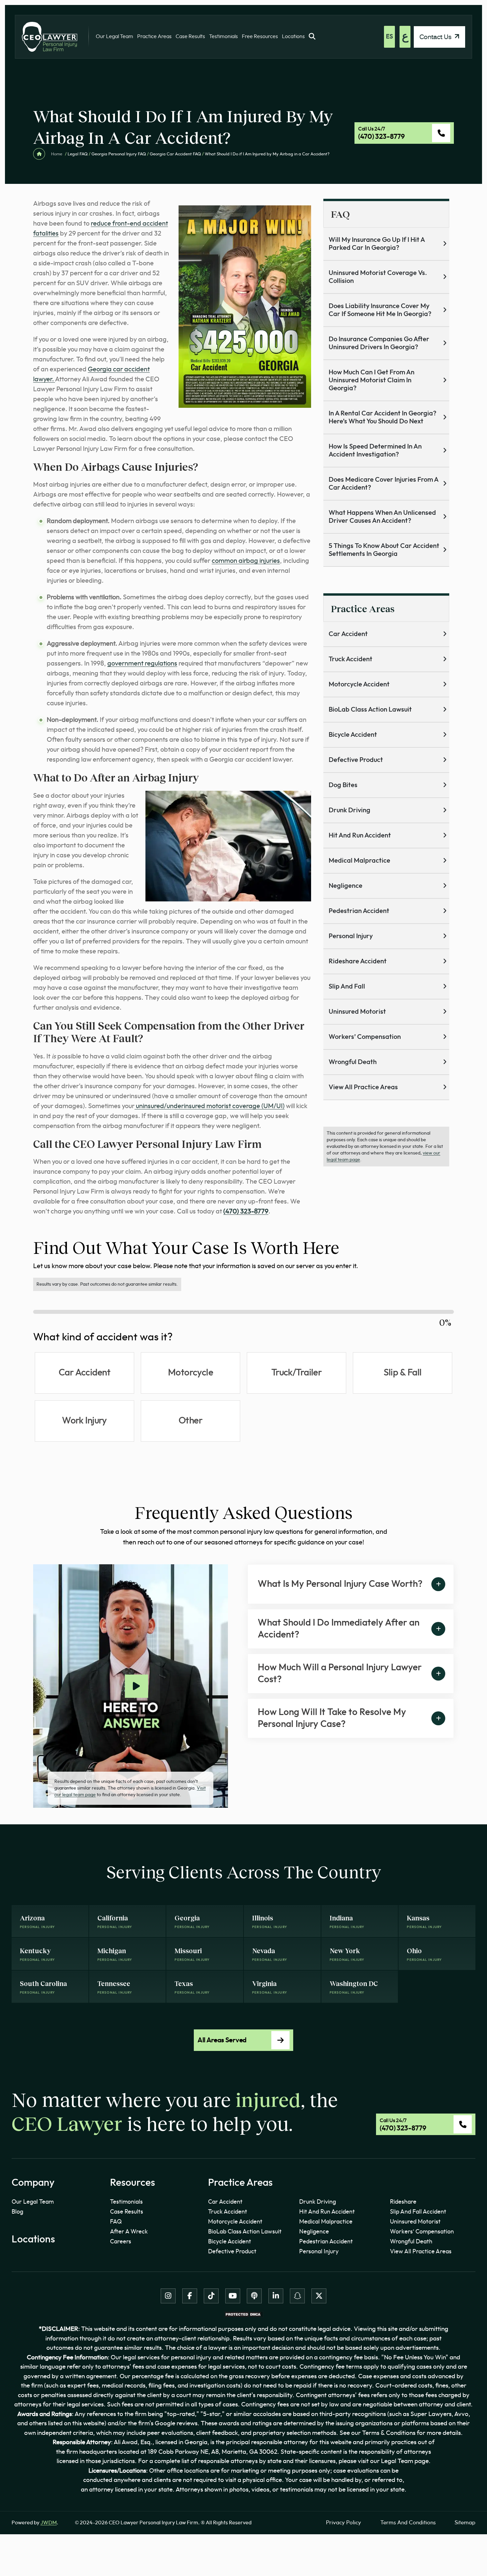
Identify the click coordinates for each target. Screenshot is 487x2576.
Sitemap (465, 2522)
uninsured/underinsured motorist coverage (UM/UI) (210, 1106)
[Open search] (312, 37)
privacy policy (344, 2522)
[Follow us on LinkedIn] (276, 2296)
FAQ (116, 2222)
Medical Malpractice (359, 861)
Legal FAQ (78, 154)
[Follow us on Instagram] (168, 2296)
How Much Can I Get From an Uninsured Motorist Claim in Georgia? (372, 380)
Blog (17, 2212)
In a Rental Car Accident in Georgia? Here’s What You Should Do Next (382, 417)
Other (190, 1421)
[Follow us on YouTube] (233, 2296)
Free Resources (260, 36)
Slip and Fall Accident (418, 2212)
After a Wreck (129, 2232)
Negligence (346, 886)
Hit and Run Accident (360, 835)
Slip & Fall (403, 1373)
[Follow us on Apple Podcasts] (254, 2296)
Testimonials (223, 36)
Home (56, 154)
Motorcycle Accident (359, 684)
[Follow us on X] (319, 2296)
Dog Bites (343, 785)
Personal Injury (351, 936)
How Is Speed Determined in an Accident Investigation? (375, 451)
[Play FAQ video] (136, 1686)
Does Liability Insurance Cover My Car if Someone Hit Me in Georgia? (380, 310)
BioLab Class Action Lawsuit (370, 710)
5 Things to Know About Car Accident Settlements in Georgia (384, 550)
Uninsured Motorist (357, 1012)
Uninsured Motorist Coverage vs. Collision (378, 277)
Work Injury (84, 1421)
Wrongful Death (353, 1062)
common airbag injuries (246, 561)
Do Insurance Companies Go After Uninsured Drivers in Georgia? (379, 343)
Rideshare (403, 2202)
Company (33, 2183)
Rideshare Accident (358, 961)
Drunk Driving (350, 810)
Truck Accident (351, 659)
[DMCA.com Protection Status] (243, 2314)
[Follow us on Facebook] (190, 2296)
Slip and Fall (347, 987)
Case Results (190, 36)
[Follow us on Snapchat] (297, 2296)
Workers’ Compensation (365, 1037)
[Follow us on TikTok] (211, 2296)
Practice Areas (154, 36)
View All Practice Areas (363, 1087)
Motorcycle (190, 1373)
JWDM (49, 2523)
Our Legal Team (114, 36)
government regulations (142, 664)
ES (389, 37)
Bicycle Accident (353, 735)
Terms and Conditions (408, 2522)
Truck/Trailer (297, 1373)
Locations (293, 36)
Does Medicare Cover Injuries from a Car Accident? (384, 484)
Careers (121, 2242)
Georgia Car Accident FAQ (175, 154)
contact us (436, 37)
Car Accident (348, 634)
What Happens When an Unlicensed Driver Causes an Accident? (382, 517)
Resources (133, 2183)
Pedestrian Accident (359, 911)
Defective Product (356, 760)
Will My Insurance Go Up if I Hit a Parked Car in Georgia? (377, 244)
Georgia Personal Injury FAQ (119, 154)
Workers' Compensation (422, 2232)
